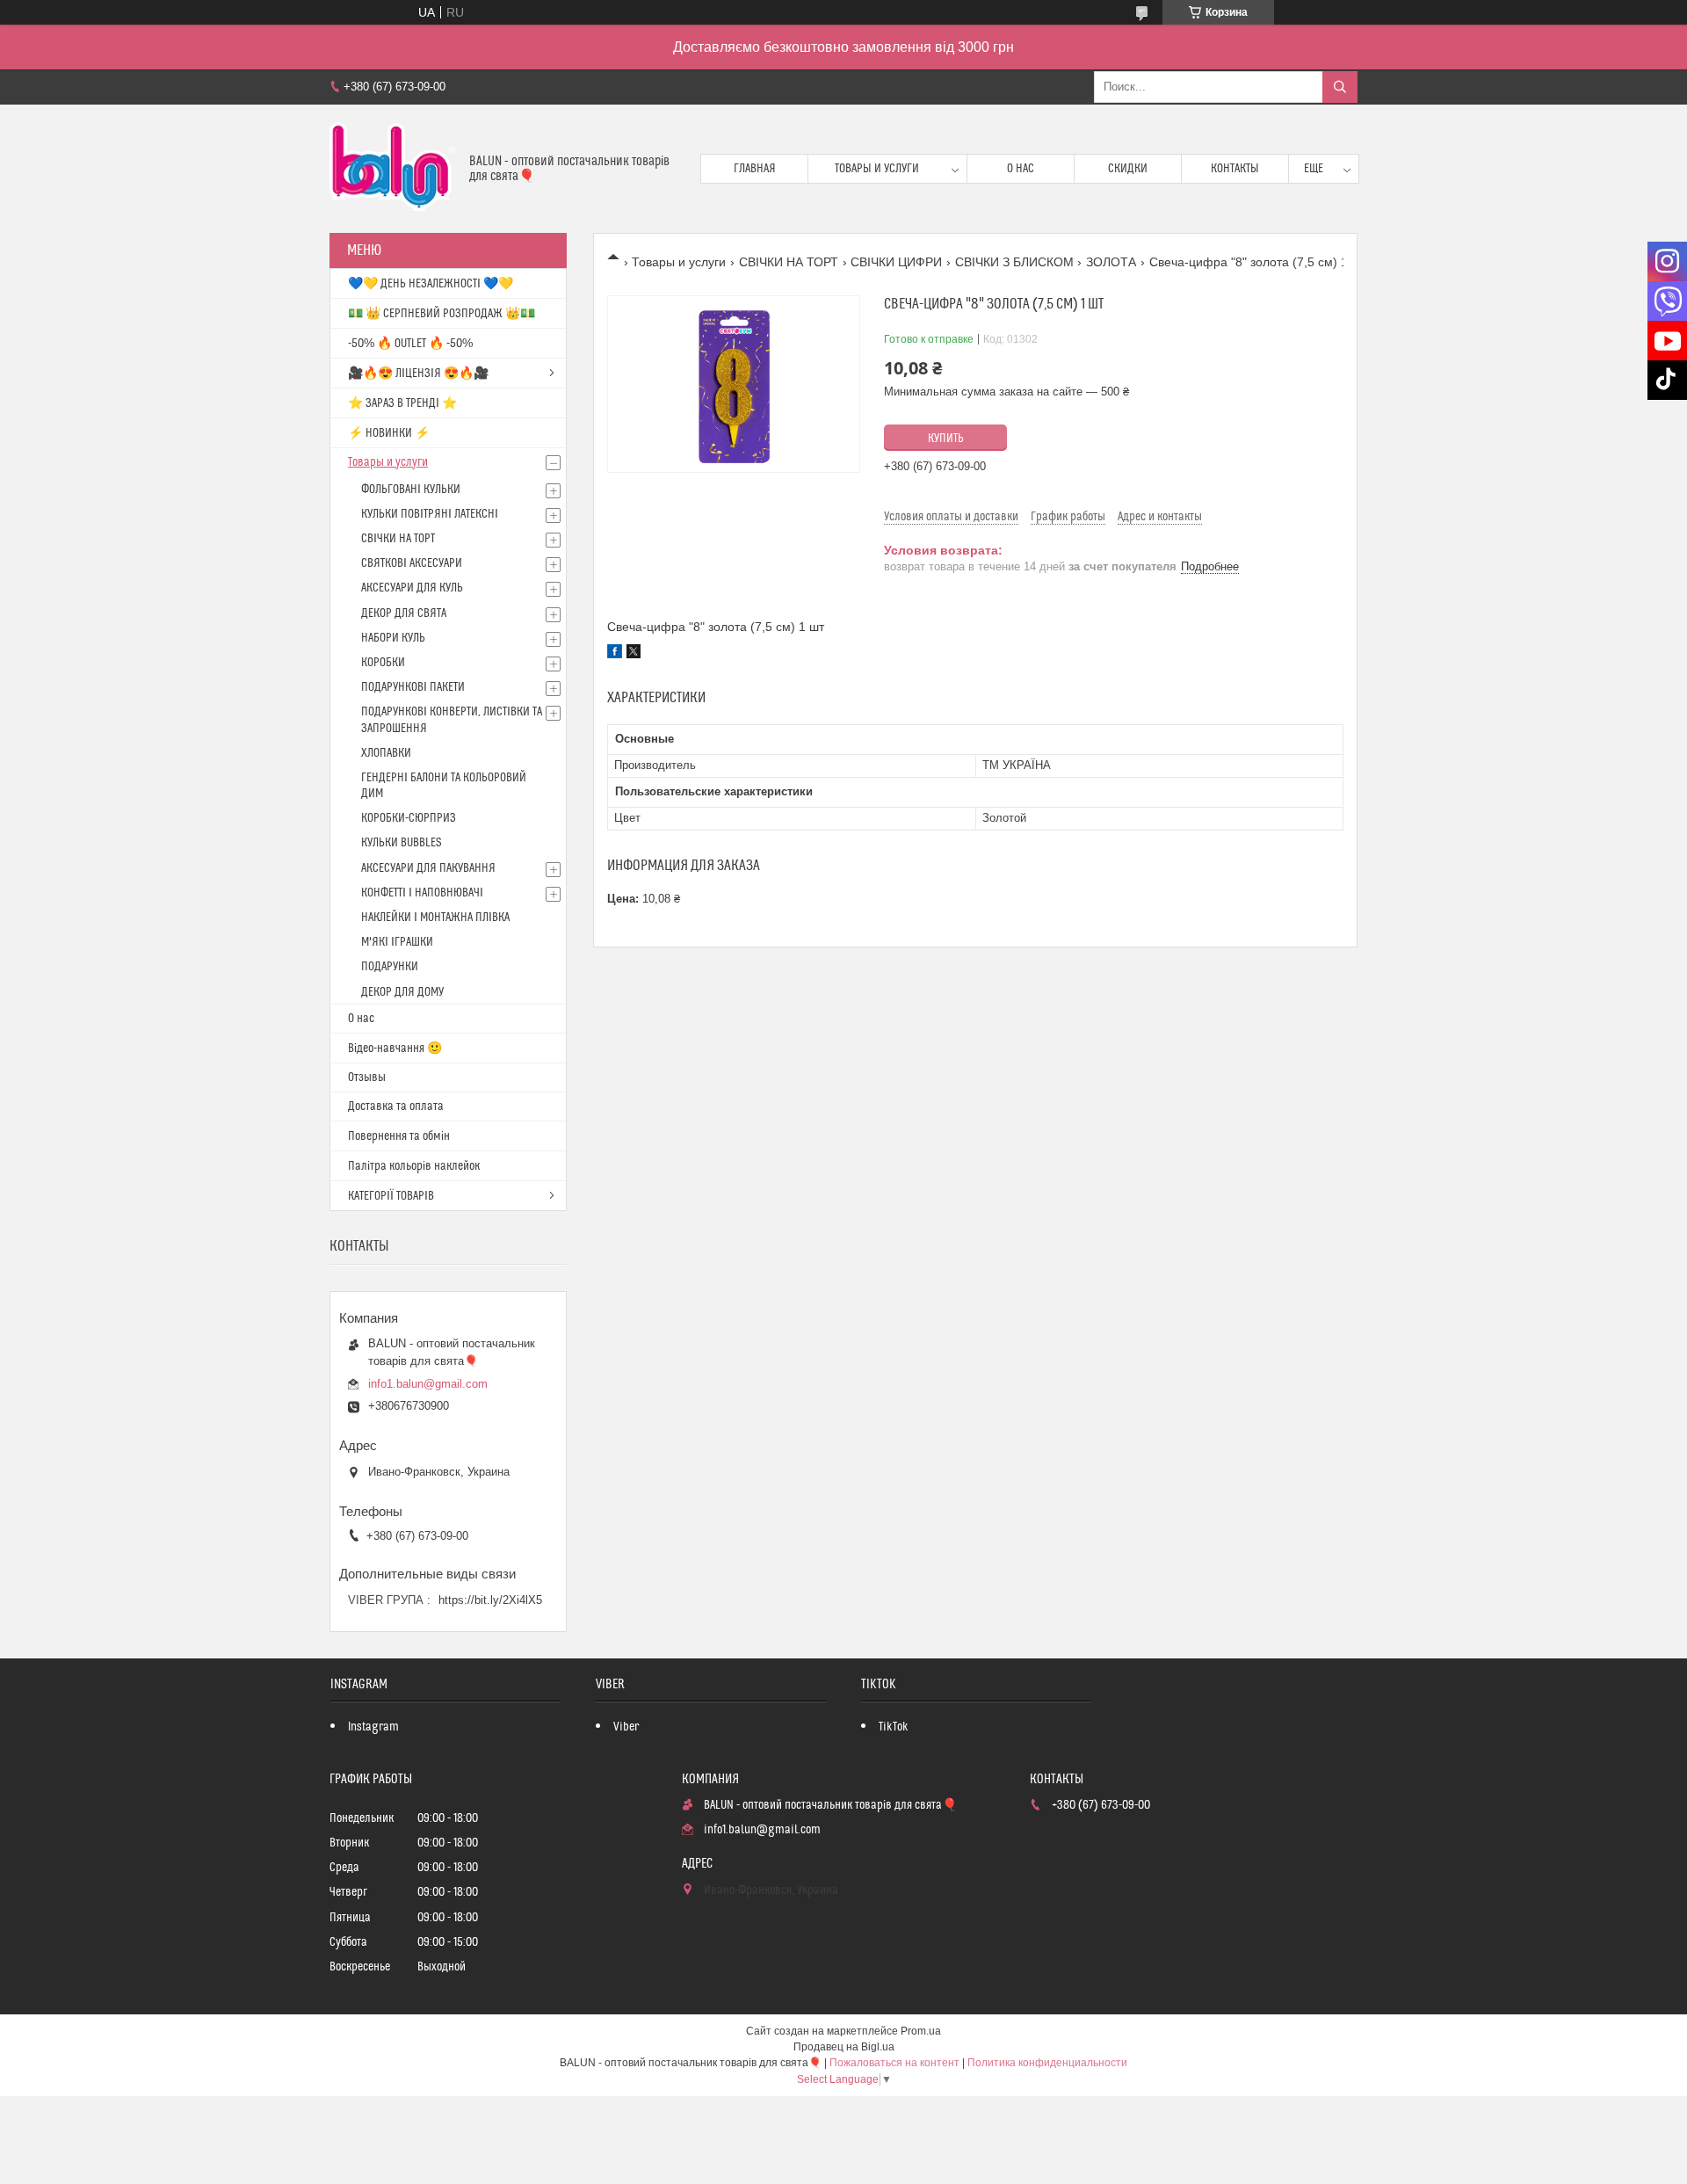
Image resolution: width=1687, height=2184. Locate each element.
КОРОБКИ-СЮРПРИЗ (409, 818)
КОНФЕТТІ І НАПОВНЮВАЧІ (422, 893)
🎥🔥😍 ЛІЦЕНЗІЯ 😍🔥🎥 (418, 374)
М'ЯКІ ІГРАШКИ (397, 942)
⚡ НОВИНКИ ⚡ (389, 433)
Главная (755, 169)
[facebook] (615, 654)
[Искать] (1340, 87)
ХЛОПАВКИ (386, 753)
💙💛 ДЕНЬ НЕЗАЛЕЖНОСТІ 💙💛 (431, 284)
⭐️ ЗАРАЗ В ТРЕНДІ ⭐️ (402, 403)
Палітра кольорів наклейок (414, 1166)
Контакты (1235, 169)
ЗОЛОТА (1111, 262)
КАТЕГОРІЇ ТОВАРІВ (391, 1196)
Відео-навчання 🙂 (395, 1048)
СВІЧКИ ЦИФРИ (896, 262)
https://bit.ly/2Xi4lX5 (490, 1600)
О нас (1021, 169)
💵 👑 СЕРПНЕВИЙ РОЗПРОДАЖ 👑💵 (442, 314)
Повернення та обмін (399, 1136)
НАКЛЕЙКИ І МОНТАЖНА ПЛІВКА (435, 918)
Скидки (1128, 169)
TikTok (894, 1727)
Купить (946, 439)
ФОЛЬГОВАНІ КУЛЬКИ (411, 490)
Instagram (373, 1727)
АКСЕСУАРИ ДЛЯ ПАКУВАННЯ (428, 868)
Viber (626, 1727)
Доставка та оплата (396, 1107)
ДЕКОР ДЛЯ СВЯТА (404, 613)
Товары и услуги (877, 169)
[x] (634, 654)
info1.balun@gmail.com (428, 1384)
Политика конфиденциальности (1047, 2063)
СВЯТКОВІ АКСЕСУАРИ (412, 563)
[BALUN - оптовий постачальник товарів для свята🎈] (393, 169)
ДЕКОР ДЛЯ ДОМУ (402, 992)
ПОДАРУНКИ (390, 967)
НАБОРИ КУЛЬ (393, 638)
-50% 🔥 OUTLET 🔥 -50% (410, 344)
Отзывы (367, 1077)
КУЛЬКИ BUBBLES (401, 843)
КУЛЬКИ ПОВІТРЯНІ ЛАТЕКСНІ (430, 514)
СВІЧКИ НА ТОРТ (789, 262)
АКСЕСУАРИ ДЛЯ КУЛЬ (412, 588)
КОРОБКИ (383, 663)
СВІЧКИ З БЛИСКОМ (1014, 262)
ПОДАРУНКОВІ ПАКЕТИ (413, 687)
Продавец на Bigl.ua (844, 2047)
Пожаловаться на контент (894, 2063)
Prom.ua (921, 2031)
